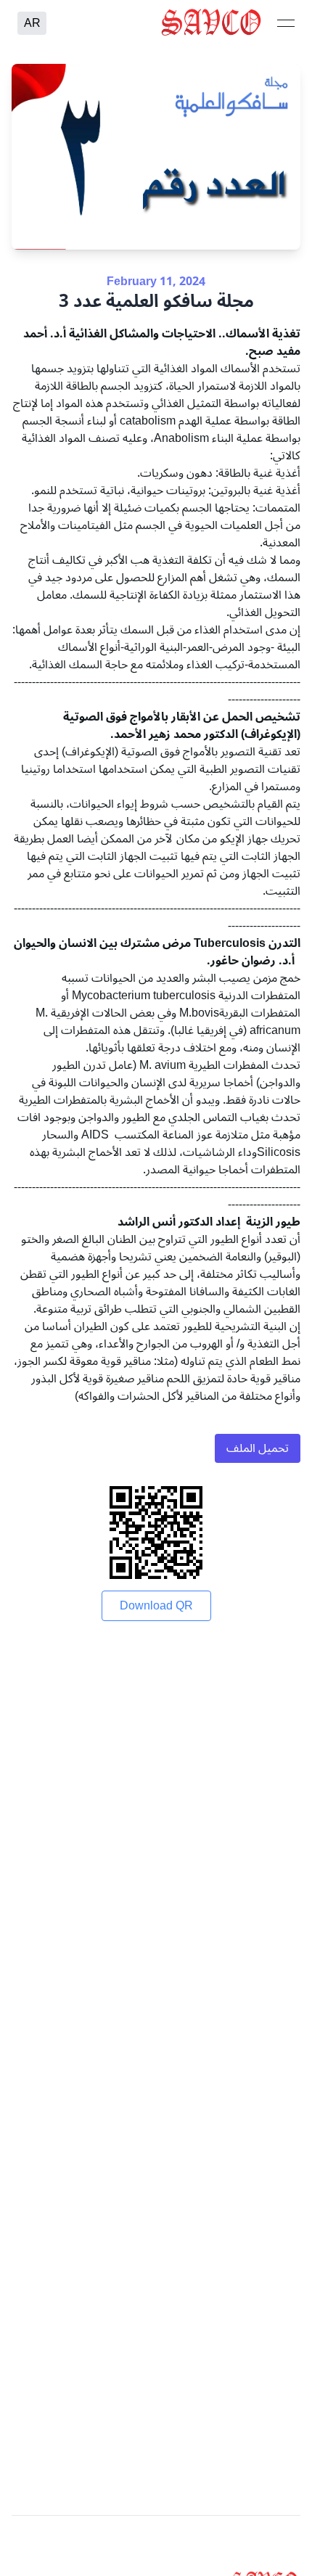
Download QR (156, 1606)
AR (32, 23)
